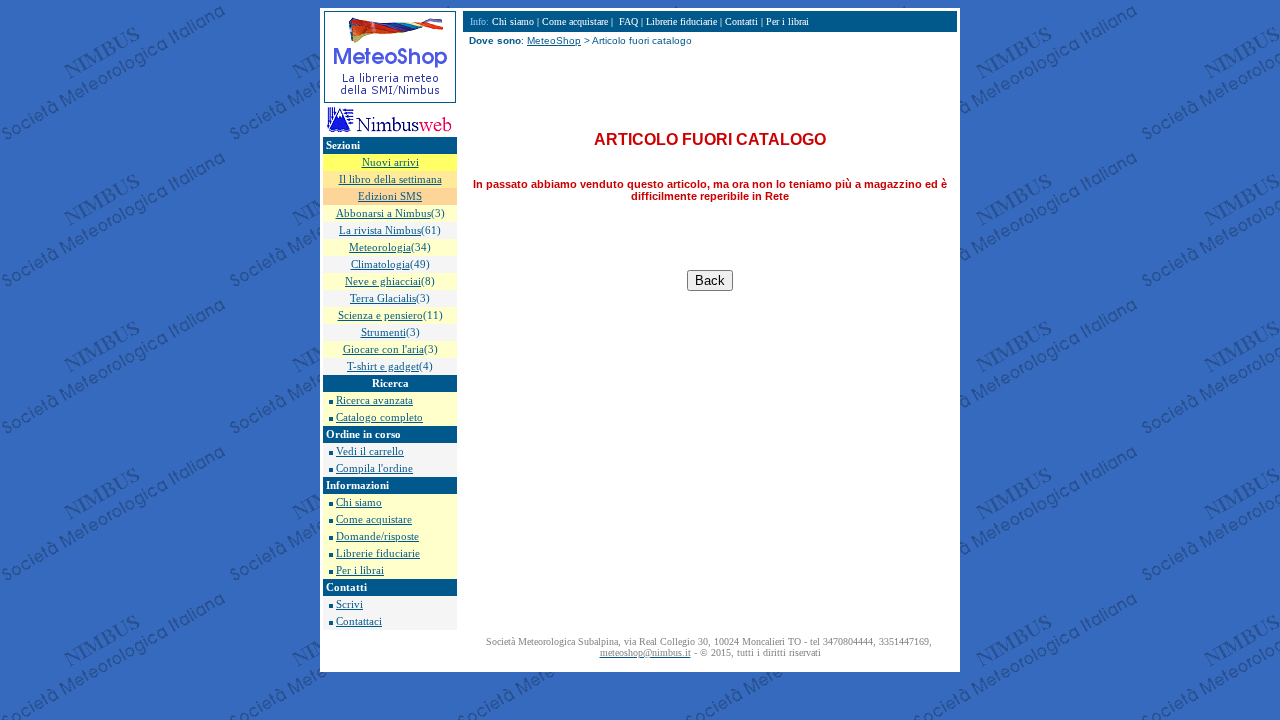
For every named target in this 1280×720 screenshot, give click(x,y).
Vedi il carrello (370, 451)
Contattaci (359, 621)
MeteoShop (554, 40)
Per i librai (360, 570)
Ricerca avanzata (374, 400)
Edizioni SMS (390, 196)
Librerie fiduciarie (378, 553)
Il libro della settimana (390, 179)
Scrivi (349, 604)
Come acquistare (374, 519)
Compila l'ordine (374, 468)
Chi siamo (359, 502)
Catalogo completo (379, 417)
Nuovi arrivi (390, 162)
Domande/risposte (377, 536)
